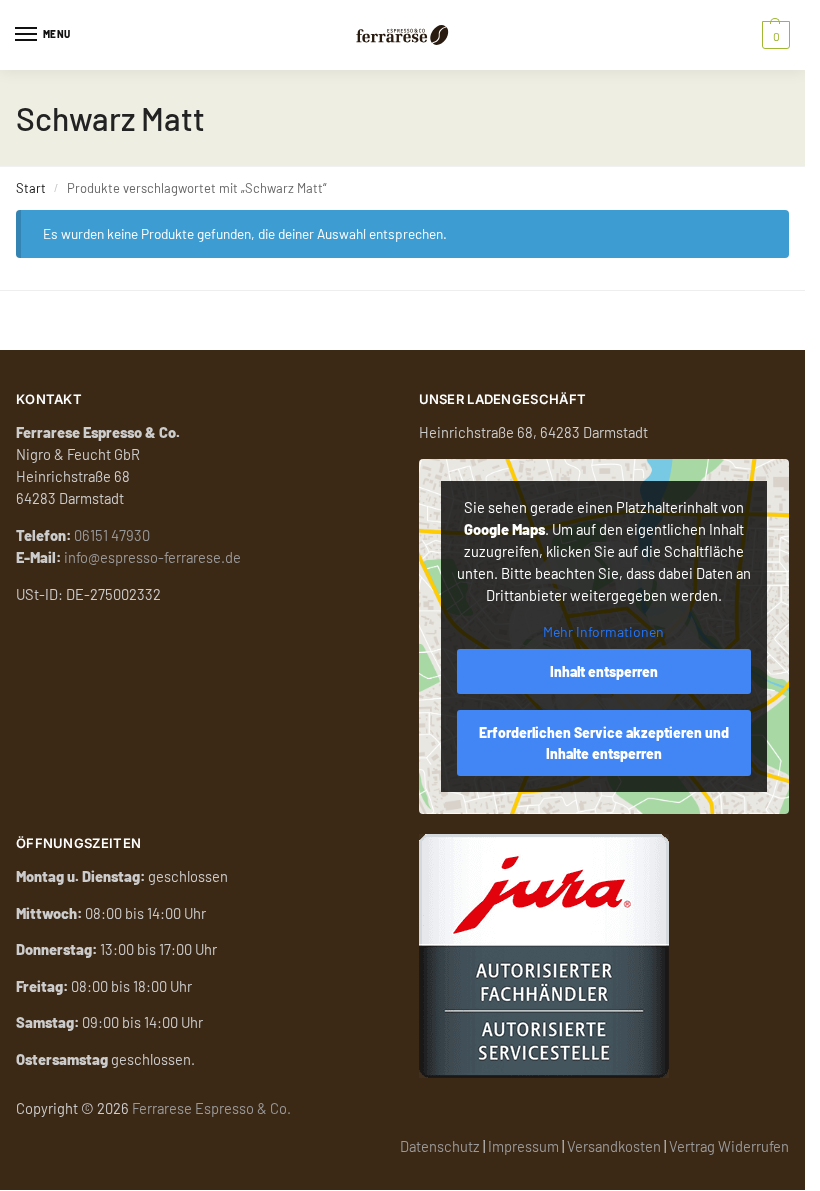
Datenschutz (440, 1146)
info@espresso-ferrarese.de (152, 557)
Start (31, 188)
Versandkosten (614, 1146)
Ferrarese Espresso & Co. (211, 1108)
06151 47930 (112, 535)
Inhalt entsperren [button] (604, 671)
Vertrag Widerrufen (729, 1146)
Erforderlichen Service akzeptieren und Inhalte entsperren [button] (604, 743)
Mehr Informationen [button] (603, 631)
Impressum (523, 1146)
